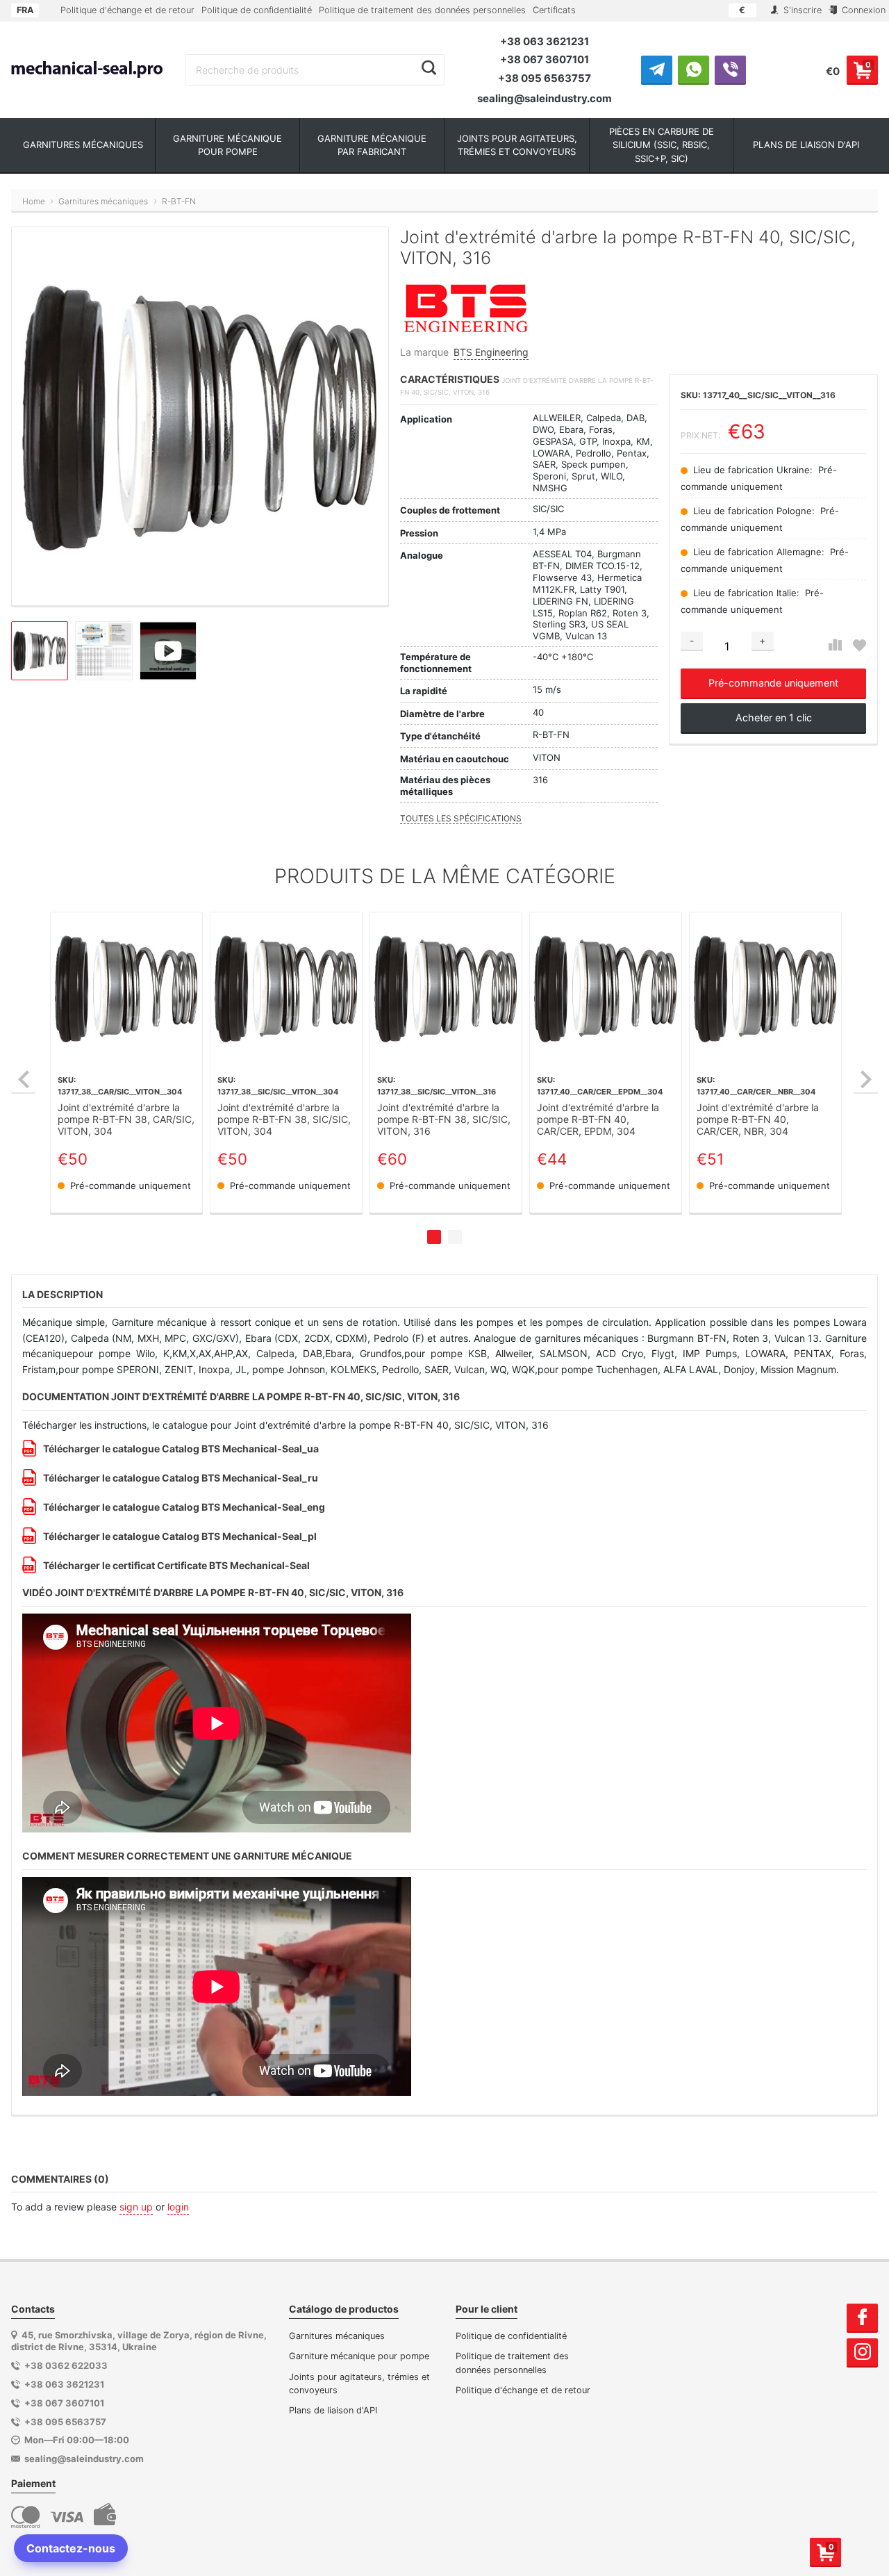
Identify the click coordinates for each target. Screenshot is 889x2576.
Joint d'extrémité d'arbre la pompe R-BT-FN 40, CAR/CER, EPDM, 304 (598, 1119)
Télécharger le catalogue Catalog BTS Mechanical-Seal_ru (181, 1478)
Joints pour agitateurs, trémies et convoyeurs (359, 2384)
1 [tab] (434, 1237)
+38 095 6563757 (545, 78)
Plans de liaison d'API (333, 2410)
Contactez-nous (71, 2548)
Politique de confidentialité (257, 10)
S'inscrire (801, 10)
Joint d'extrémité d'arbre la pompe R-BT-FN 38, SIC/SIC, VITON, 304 (284, 1119)
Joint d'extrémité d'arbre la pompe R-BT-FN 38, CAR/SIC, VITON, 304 (126, 1119)
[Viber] (730, 69)
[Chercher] (429, 68)
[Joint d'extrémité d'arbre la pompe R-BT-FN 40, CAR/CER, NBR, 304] (765, 988)
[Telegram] (657, 69)
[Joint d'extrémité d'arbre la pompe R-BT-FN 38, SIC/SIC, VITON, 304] (286, 988)
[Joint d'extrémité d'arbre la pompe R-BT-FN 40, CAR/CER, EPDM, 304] (606, 988)
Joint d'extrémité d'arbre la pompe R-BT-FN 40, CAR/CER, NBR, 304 (758, 1119)
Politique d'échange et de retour (127, 10)
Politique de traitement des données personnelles (422, 10)
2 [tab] (455, 1237)
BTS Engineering (491, 352)
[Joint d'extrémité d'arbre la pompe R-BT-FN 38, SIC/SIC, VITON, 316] (446, 988)
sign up (136, 2207)
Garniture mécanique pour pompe (359, 2356)
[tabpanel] (126, 1063)
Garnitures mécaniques (337, 2336)
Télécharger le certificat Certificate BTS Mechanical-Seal (176, 1565)
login (178, 2207)
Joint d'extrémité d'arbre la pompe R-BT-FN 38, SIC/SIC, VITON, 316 (444, 1119)
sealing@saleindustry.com (545, 98)
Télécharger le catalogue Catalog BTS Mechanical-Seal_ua (181, 1449)
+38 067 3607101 (545, 59)
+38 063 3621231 (545, 41)
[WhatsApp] (693, 69)
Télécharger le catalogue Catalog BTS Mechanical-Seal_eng (184, 1507)
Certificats (554, 10)
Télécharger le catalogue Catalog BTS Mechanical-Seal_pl (180, 1536)
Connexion (862, 10)
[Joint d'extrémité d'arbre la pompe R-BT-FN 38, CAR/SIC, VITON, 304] (126, 988)
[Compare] (835, 645)
